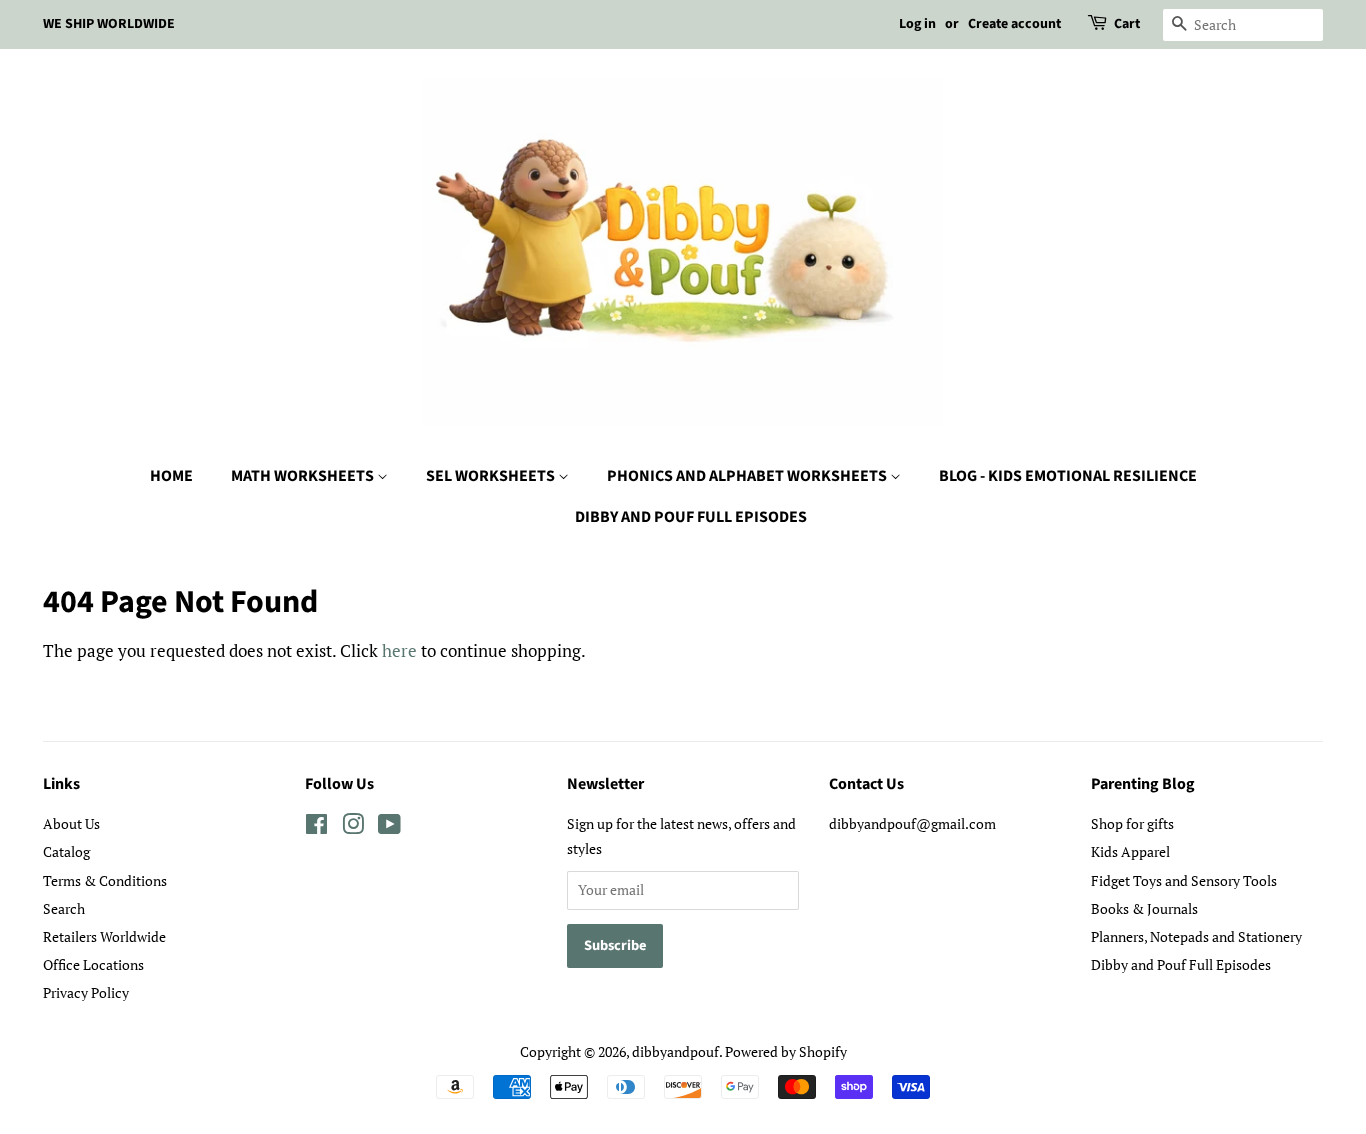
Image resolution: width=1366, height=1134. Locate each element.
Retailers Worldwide (104, 936)
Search (64, 908)
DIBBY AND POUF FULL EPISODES (691, 517)
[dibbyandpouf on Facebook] (316, 827)
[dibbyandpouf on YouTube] (389, 827)
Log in (917, 24)
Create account (1014, 24)
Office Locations (93, 964)
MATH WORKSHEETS (304, 476)
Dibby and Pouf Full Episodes (1181, 964)
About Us (71, 823)
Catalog (66, 851)
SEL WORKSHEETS (492, 476)
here (399, 650)
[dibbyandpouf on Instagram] (353, 827)
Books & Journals (1144, 908)
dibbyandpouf (675, 1051)
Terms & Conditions (105, 880)
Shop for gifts (1132, 823)
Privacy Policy (86, 992)
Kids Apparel (1130, 851)
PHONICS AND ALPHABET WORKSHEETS (748, 476)
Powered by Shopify (786, 1051)
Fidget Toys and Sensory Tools (1184, 880)
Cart (1127, 24)
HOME (171, 476)
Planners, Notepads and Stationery (1196, 936)
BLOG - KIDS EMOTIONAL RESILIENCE (1068, 476)
